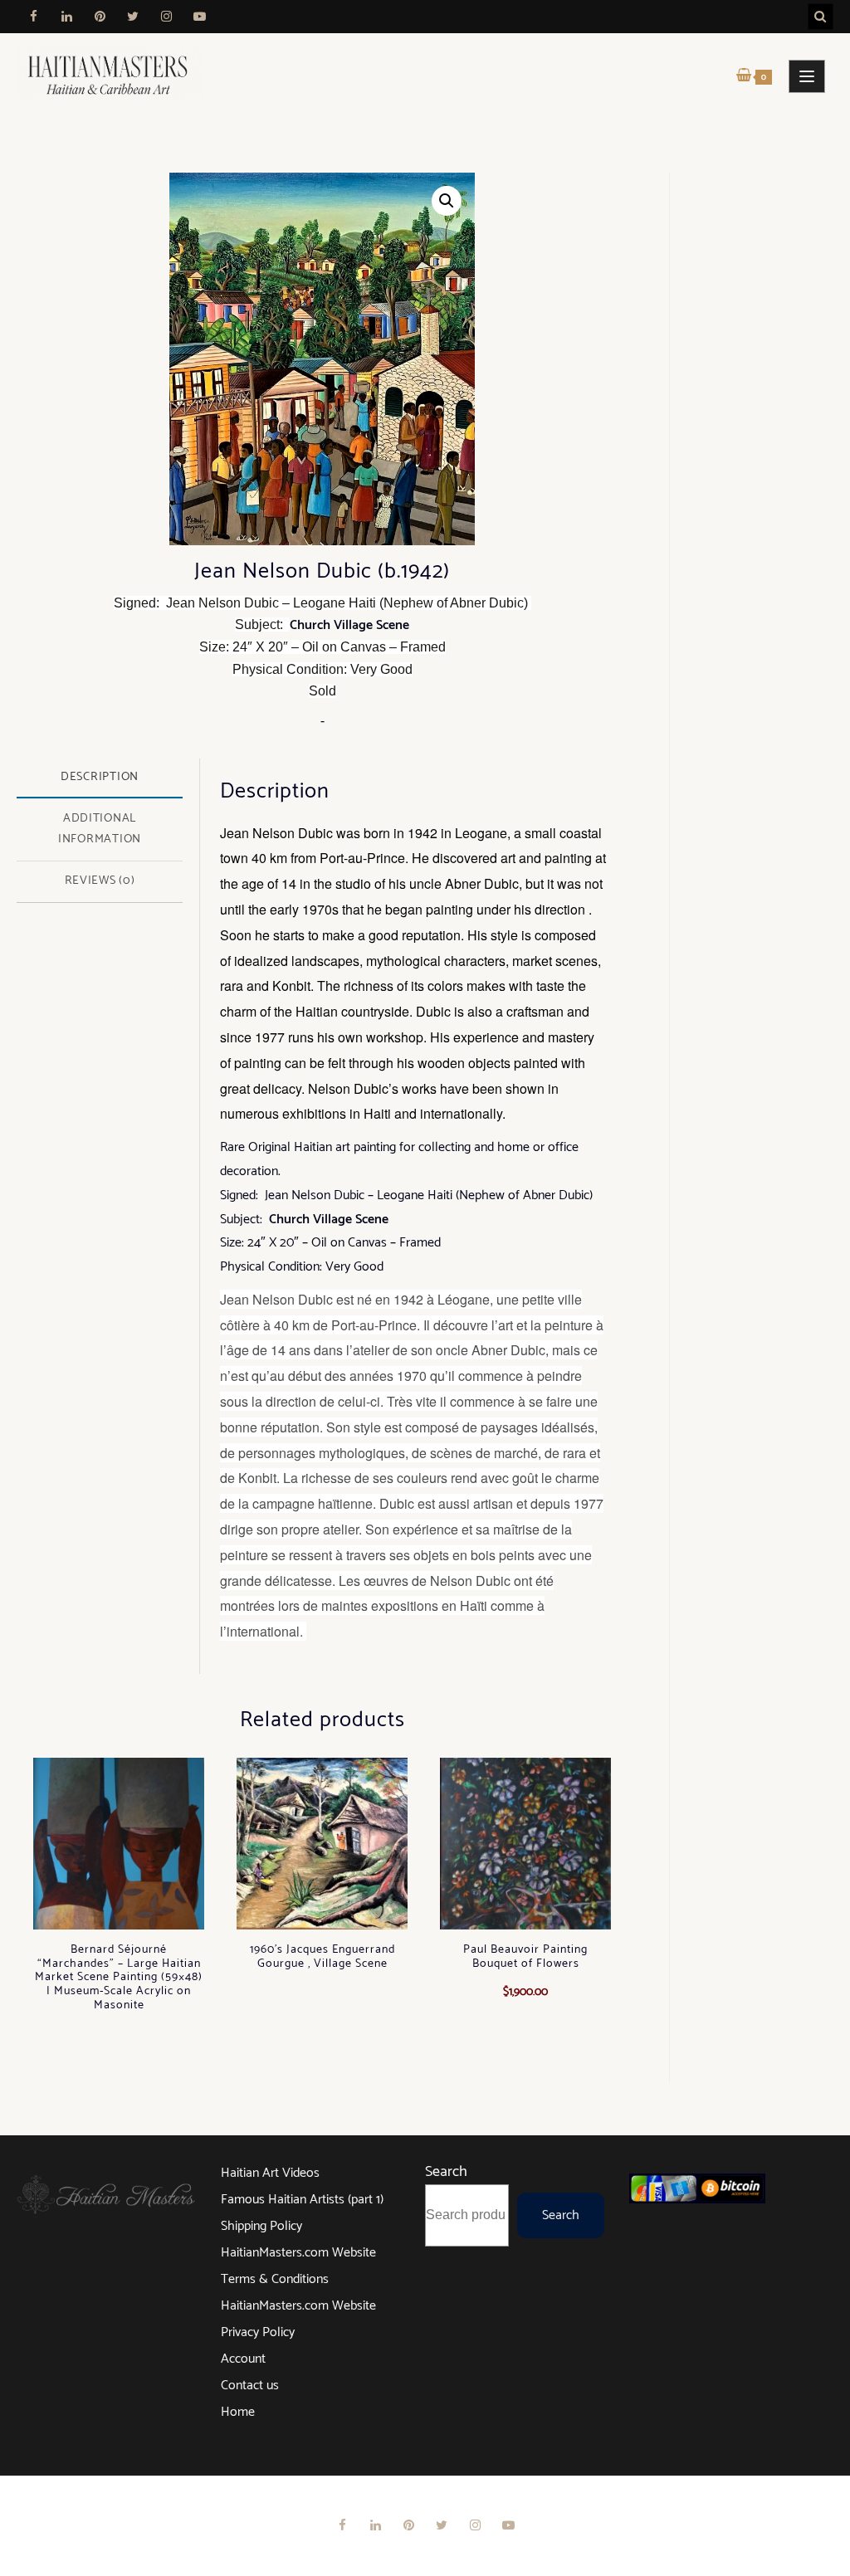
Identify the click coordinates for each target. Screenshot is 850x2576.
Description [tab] (100, 777)
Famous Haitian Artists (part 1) (302, 2200)
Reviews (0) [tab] (100, 881)
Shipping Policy (261, 2226)
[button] (447, 201)
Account (243, 2359)
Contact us (250, 2386)
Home (238, 2412)
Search (446, 2172)
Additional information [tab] (100, 829)
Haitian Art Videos (270, 2173)
